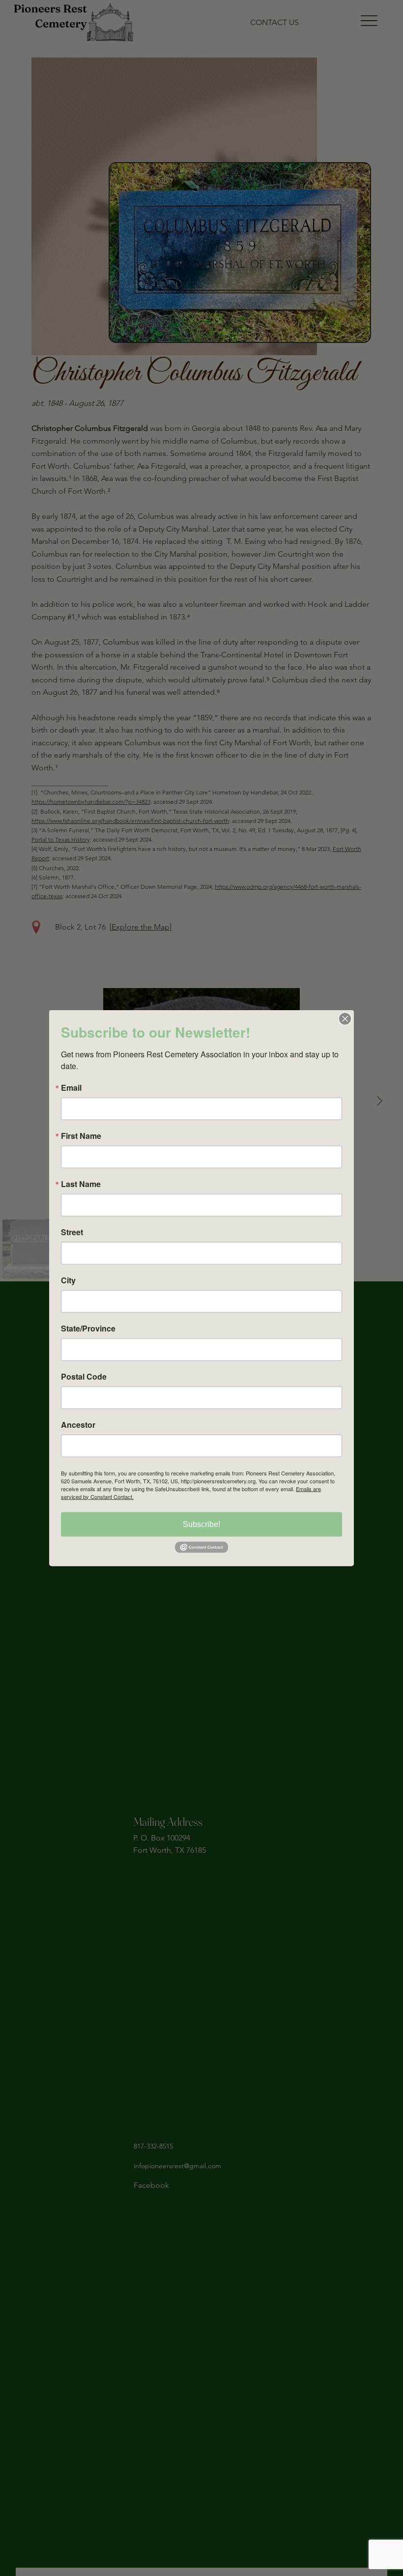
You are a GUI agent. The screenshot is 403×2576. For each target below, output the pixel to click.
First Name (81, 1135)
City (68, 1280)
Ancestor (78, 1424)
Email (71, 1087)
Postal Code (84, 1376)
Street (72, 1232)
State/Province (88, 1328)
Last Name (81, 1184)
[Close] (345, 1019)
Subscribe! (201, 1524)
